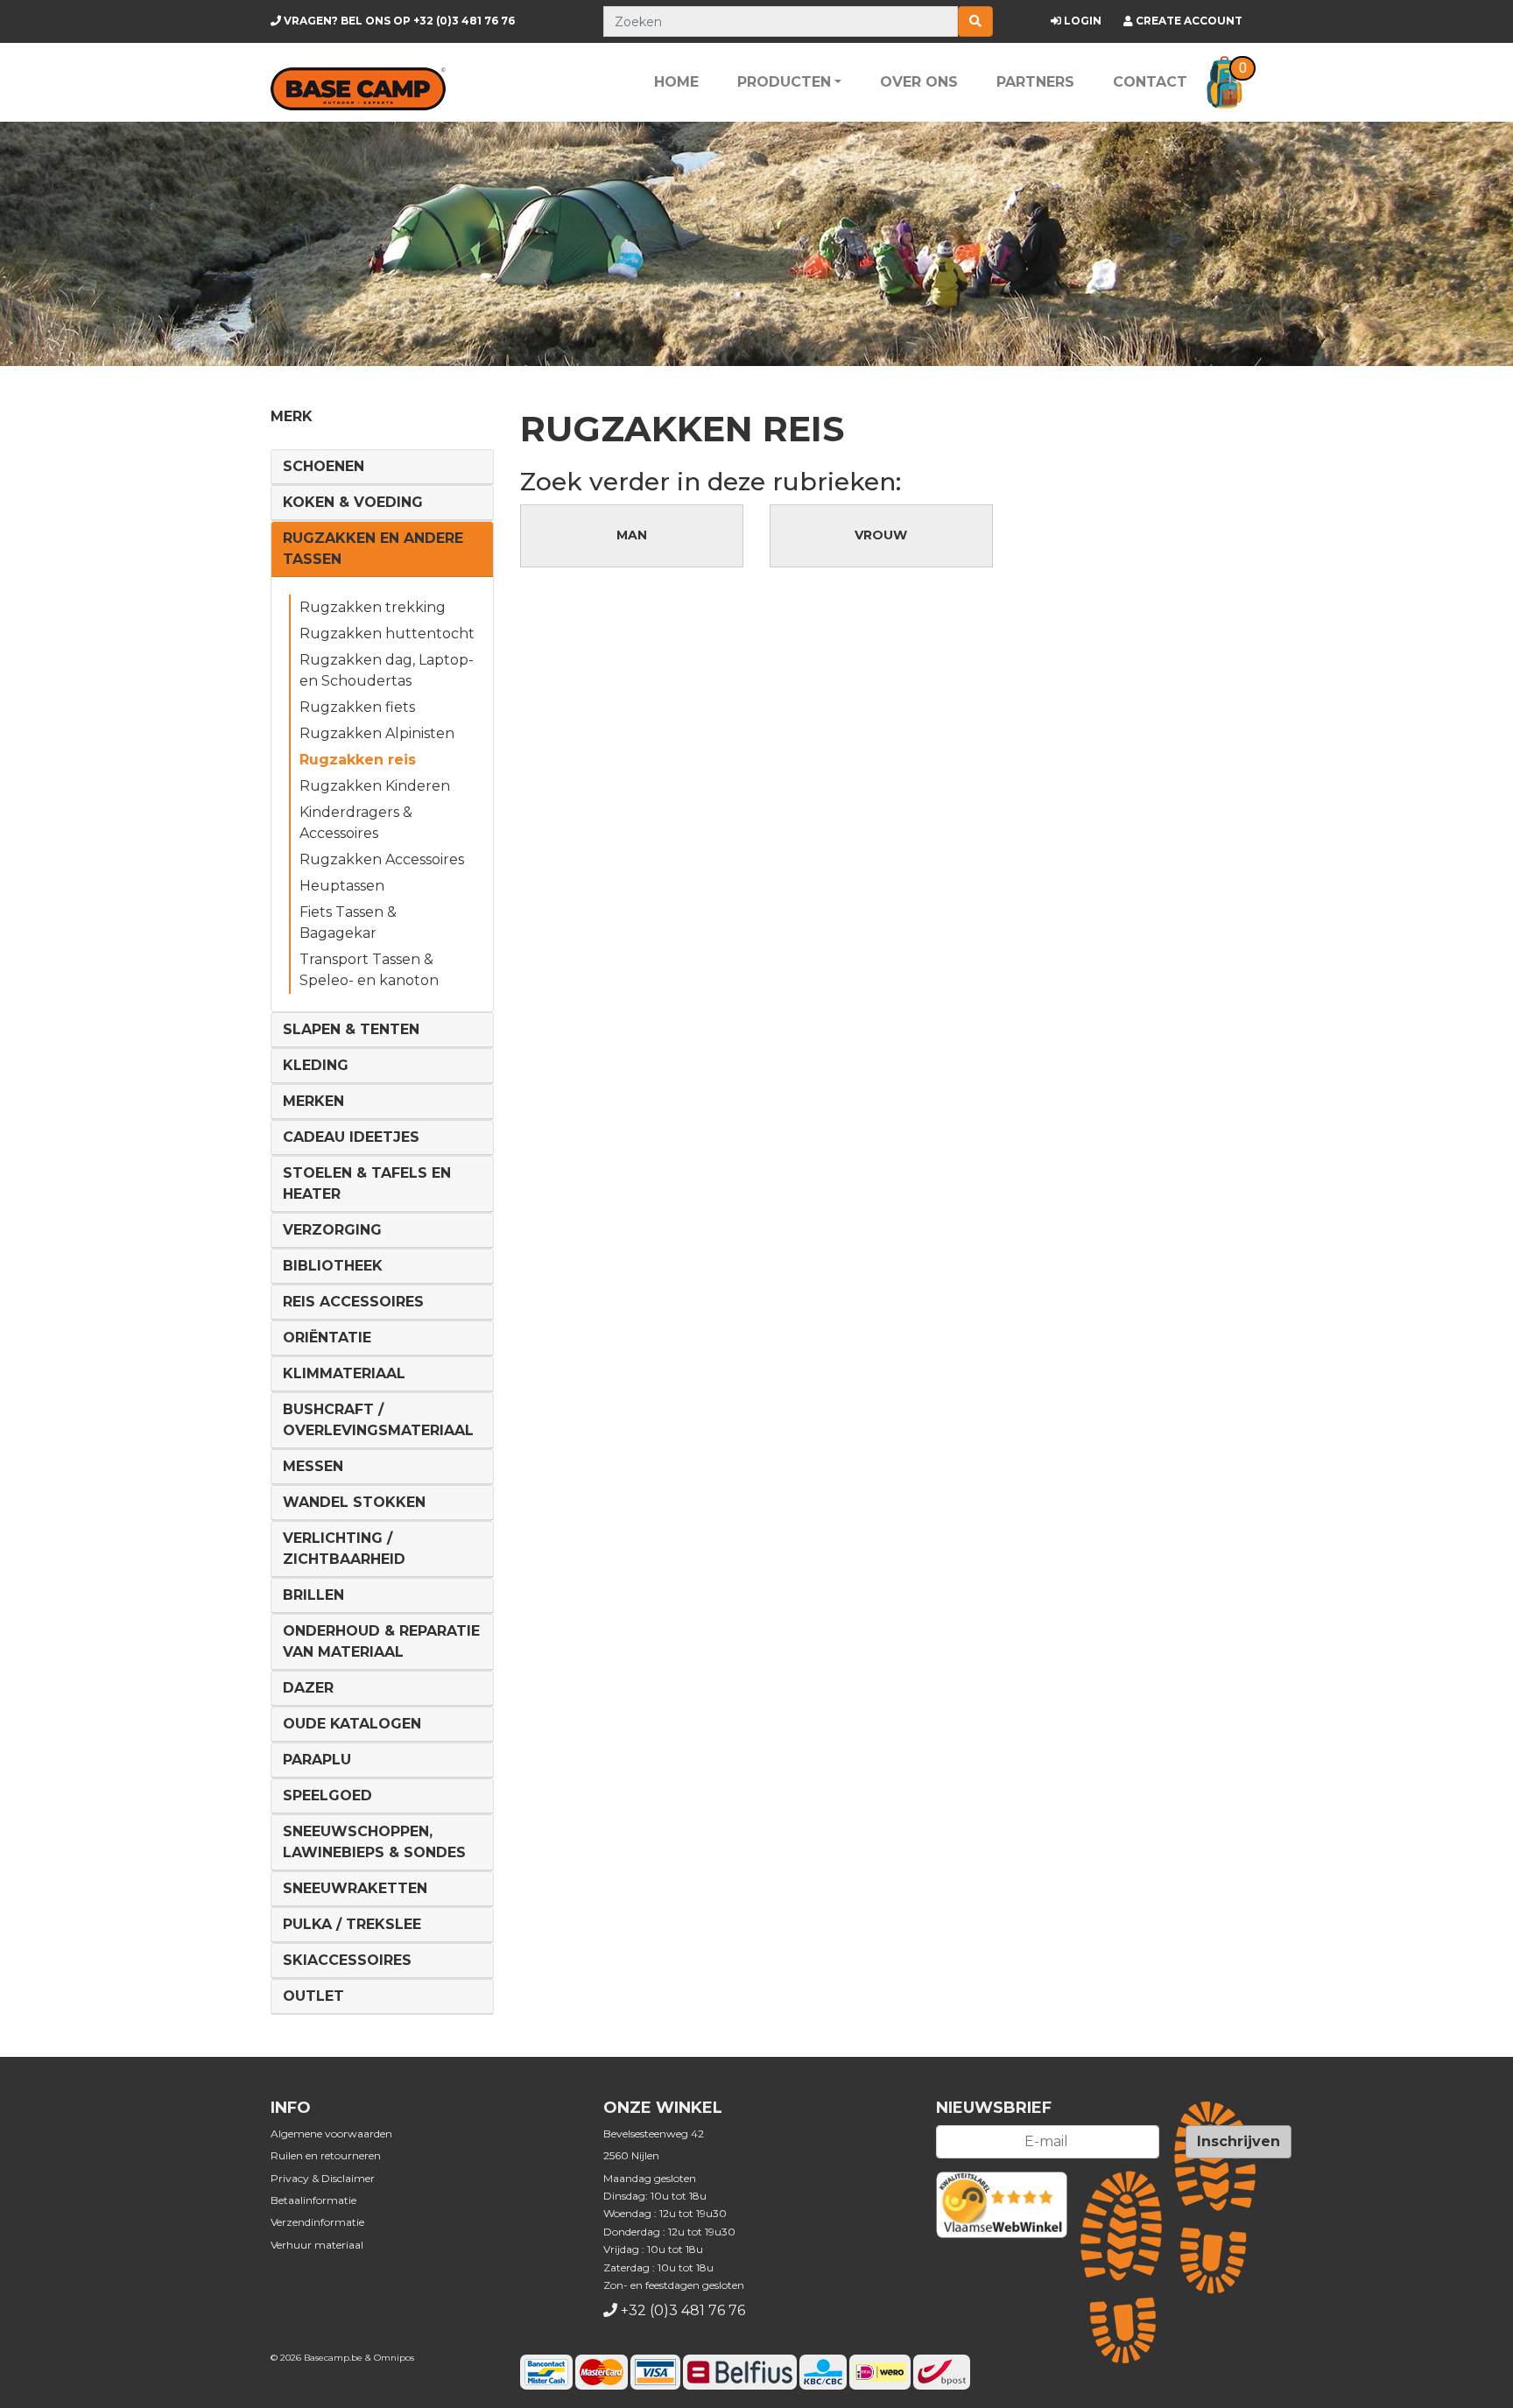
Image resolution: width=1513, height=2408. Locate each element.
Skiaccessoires (347, 1960)
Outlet (313, 1996)
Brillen (313, 1595)
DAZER (308, 1688)
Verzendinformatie (317, 2222)
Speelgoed (327, 1795)
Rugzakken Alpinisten (377, 733)
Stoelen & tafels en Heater (367, 1183)
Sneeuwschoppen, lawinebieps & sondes (374, 1842)
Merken (313, 1101)
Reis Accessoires (353, 1302)
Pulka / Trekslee (352, 1924)
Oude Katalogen (352, 1724)
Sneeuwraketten (355, 1888)
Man (632, 535)
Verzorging (332, 1230)
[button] (1224, 82)
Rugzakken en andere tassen (373, 549)
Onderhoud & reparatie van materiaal (381, 1641)
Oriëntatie (327, 1338)
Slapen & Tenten (351, 1029)
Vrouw (881, 535)
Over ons (919, 82)
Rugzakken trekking (373, 607)
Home (676, 82)
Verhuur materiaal (317, 2245)
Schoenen (324, 466)
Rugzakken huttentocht (387, 634)
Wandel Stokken (354, 1502)
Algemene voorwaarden (331, 2133)
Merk (292, 416)
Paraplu (317, 1760)
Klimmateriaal (344, 1373)
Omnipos (394, 2358)
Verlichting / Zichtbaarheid (344, 1549)
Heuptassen (342, 886)
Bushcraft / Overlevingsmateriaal (378, 1420)
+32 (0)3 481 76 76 (398, 21)
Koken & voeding (353, 502)
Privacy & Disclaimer (323, 2178)
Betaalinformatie (313, 2200)
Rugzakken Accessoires (382, 859)
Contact (1150, 82)
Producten (784, 82)
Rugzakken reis (358, 760)
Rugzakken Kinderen (375, 786)
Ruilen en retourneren (326, 2155)
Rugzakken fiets (357, 707)
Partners (1035, 82)
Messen (313, 1466)
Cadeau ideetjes (351, 1137)
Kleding (316, 1065)
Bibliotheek (333, 1266)
